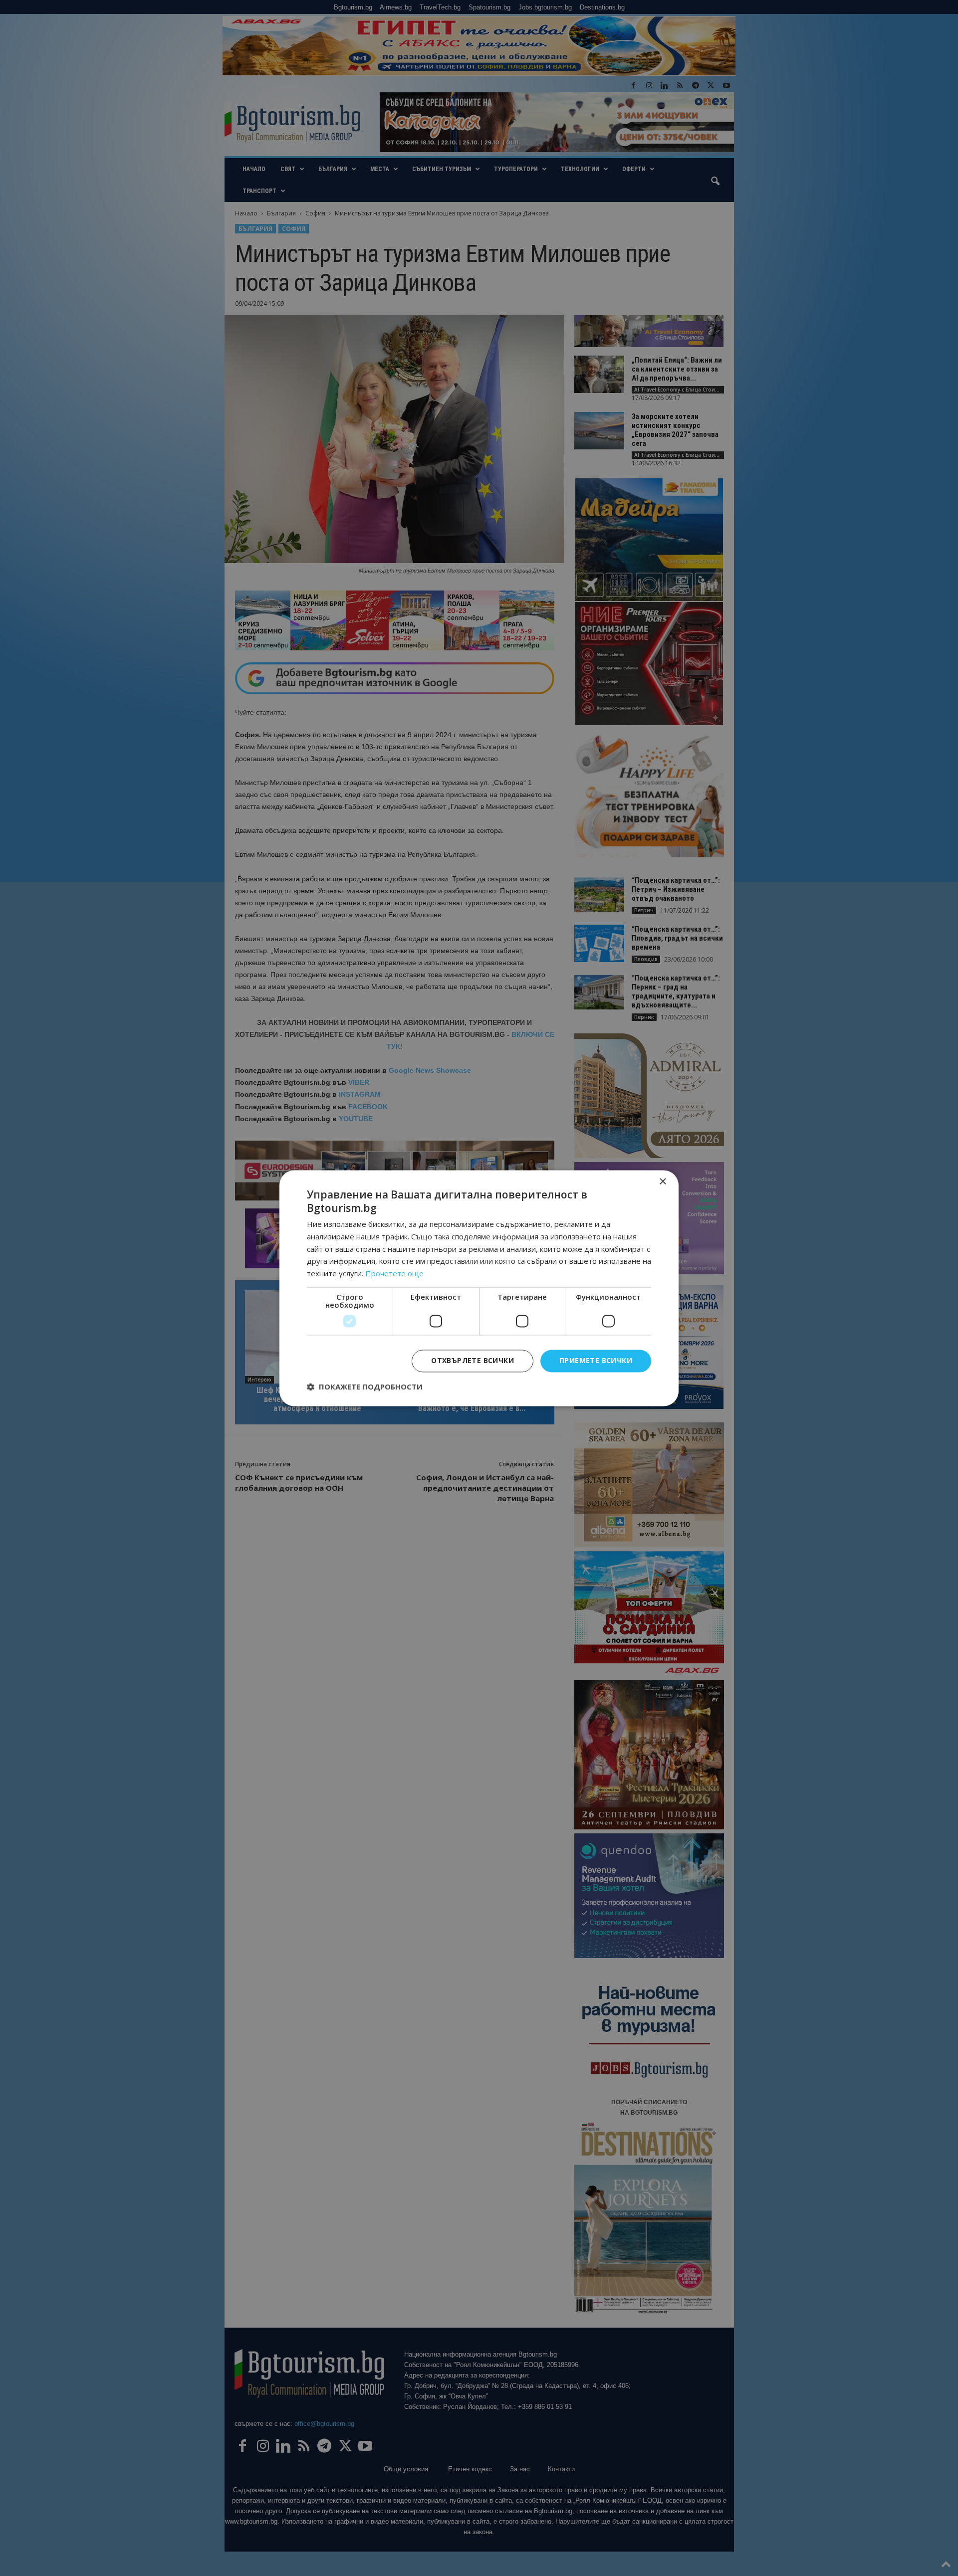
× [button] (662, 1182)
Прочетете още (394, 1274)
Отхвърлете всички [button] (473, 1360)
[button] (365, 1387)
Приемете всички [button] (596, 1360)
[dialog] (479, 1288)
